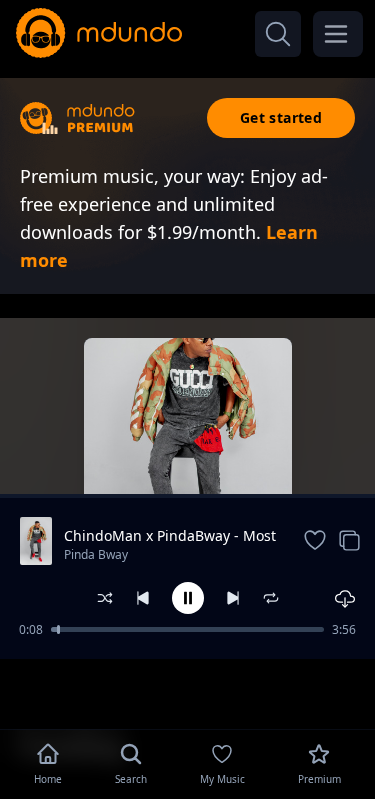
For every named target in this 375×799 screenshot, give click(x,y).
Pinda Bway (96, 554)
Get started (281, 117)
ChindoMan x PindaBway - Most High (170, 536)
